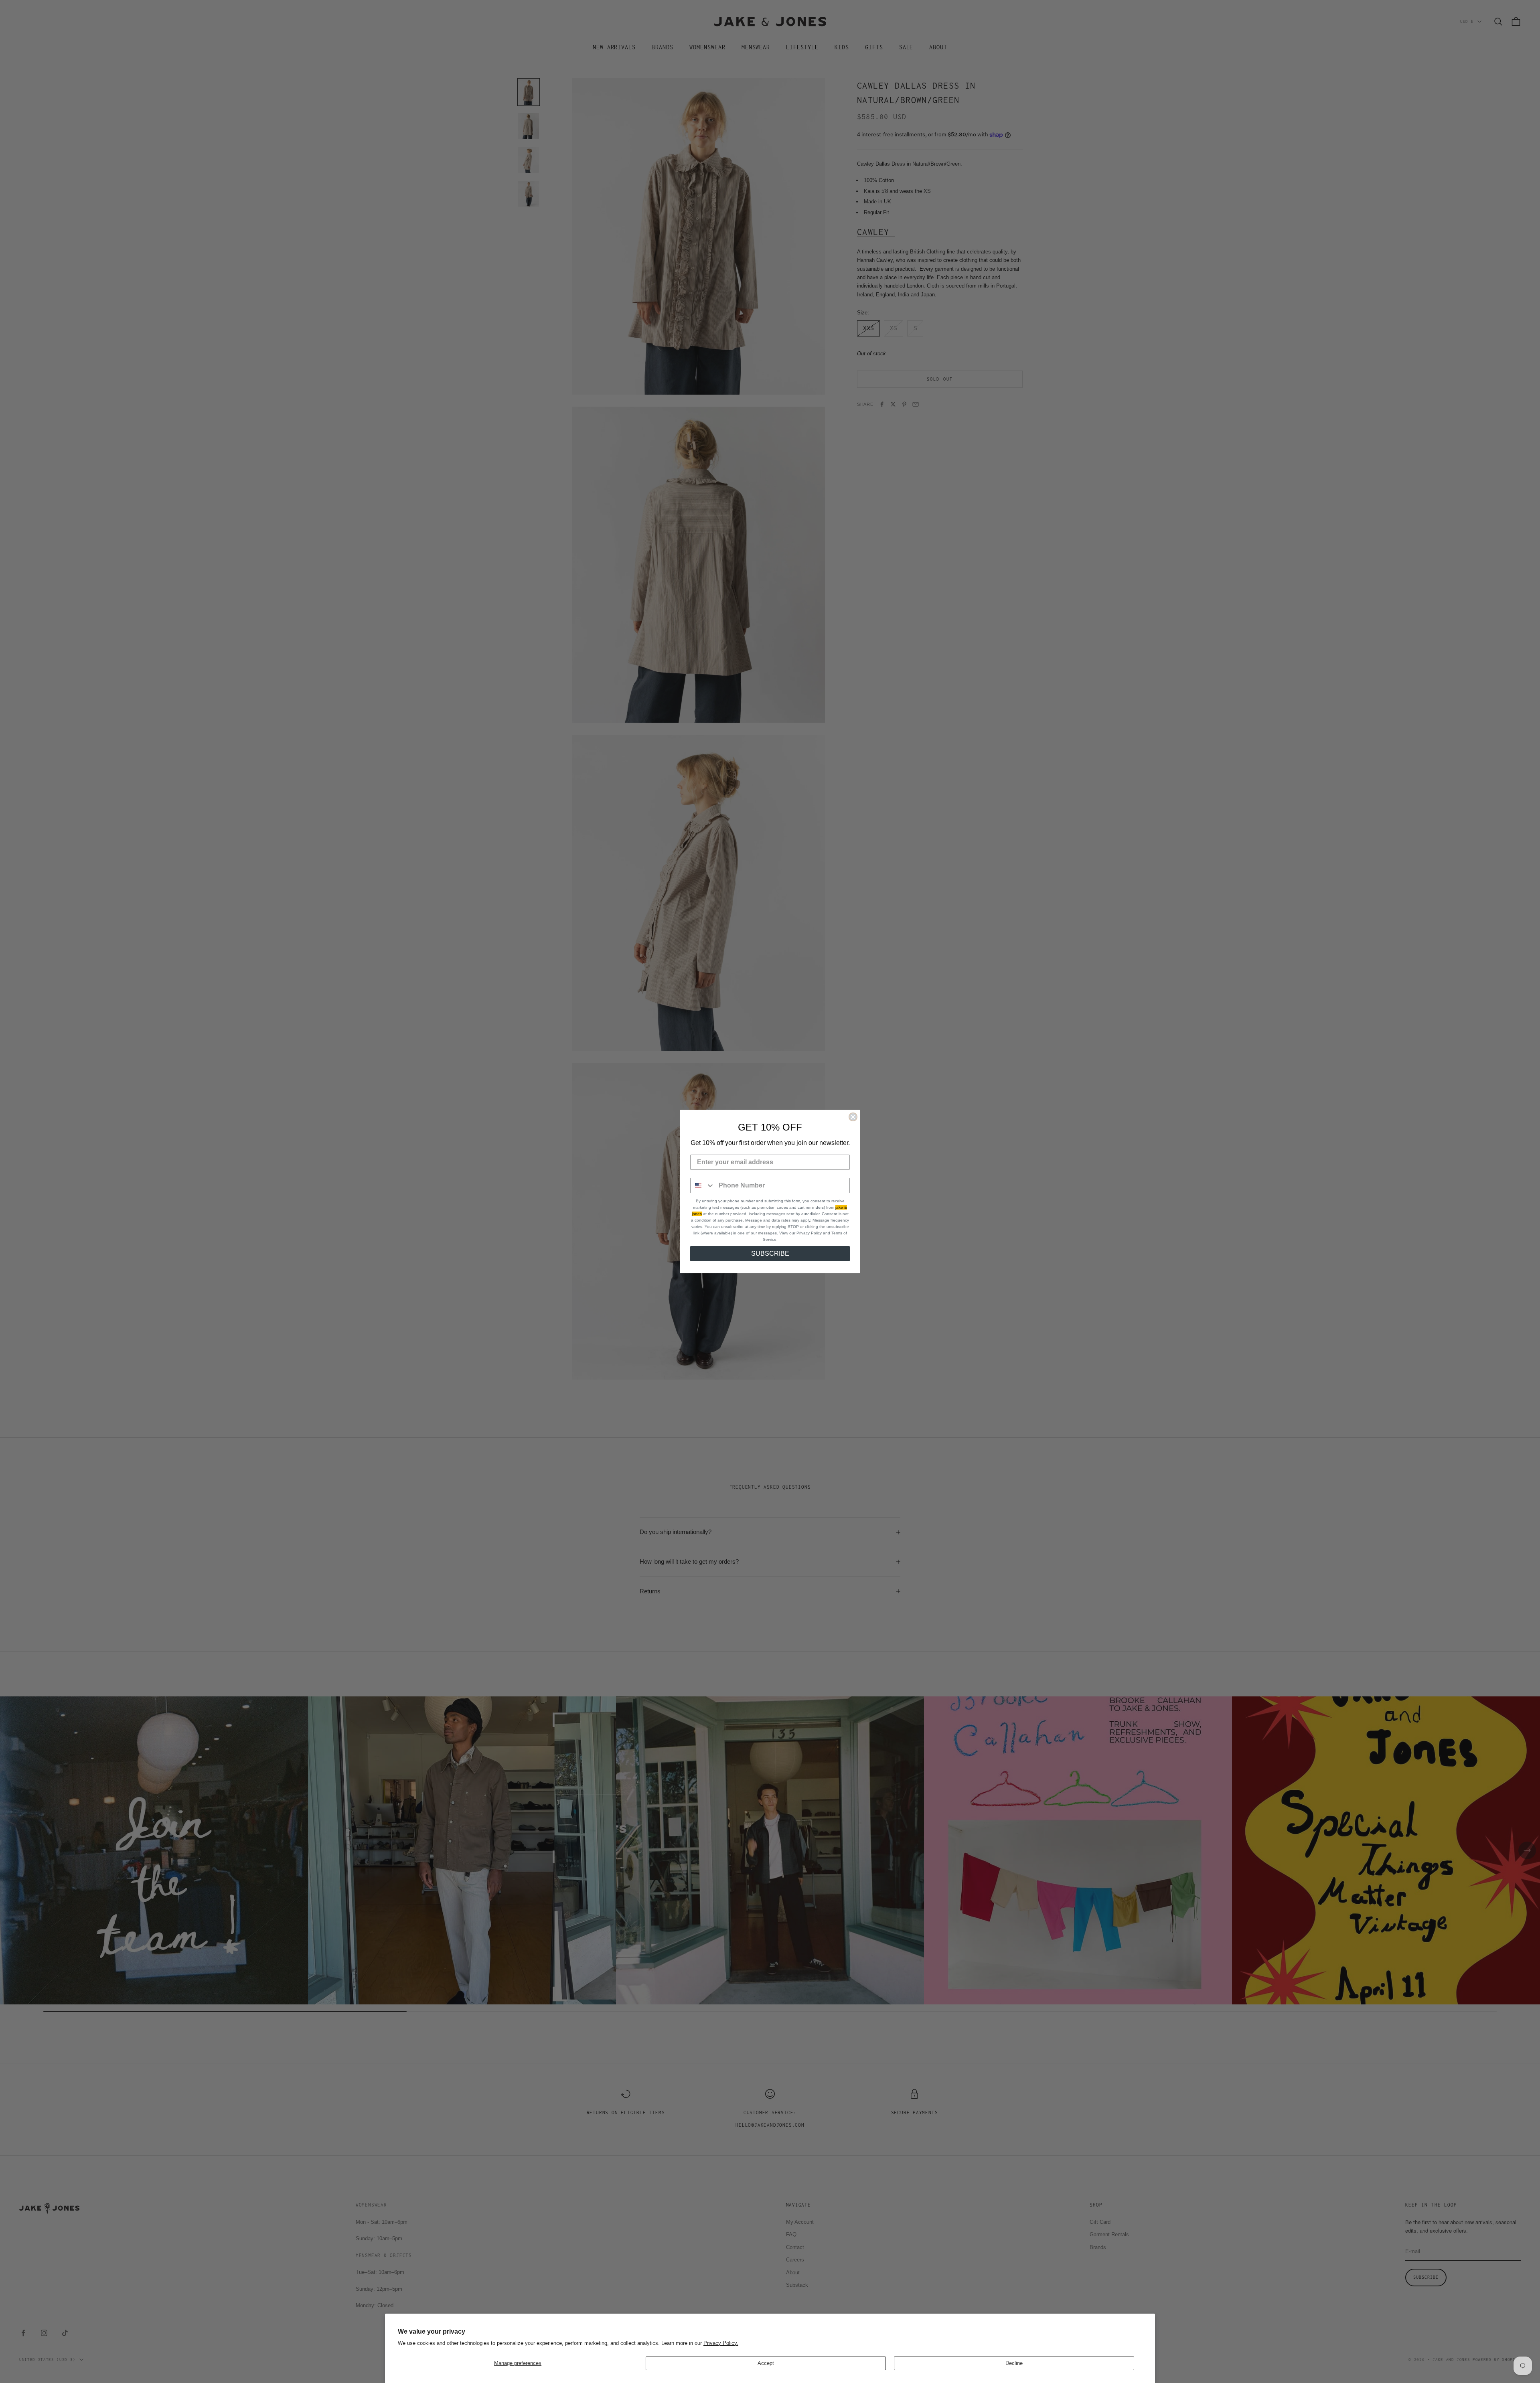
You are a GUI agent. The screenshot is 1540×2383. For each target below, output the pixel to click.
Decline (1014, 2363)
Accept (766, 2363)
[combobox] (703, 1185)
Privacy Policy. (721, 2343)
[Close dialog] (853, 1117)
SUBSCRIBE (770, 1253)
